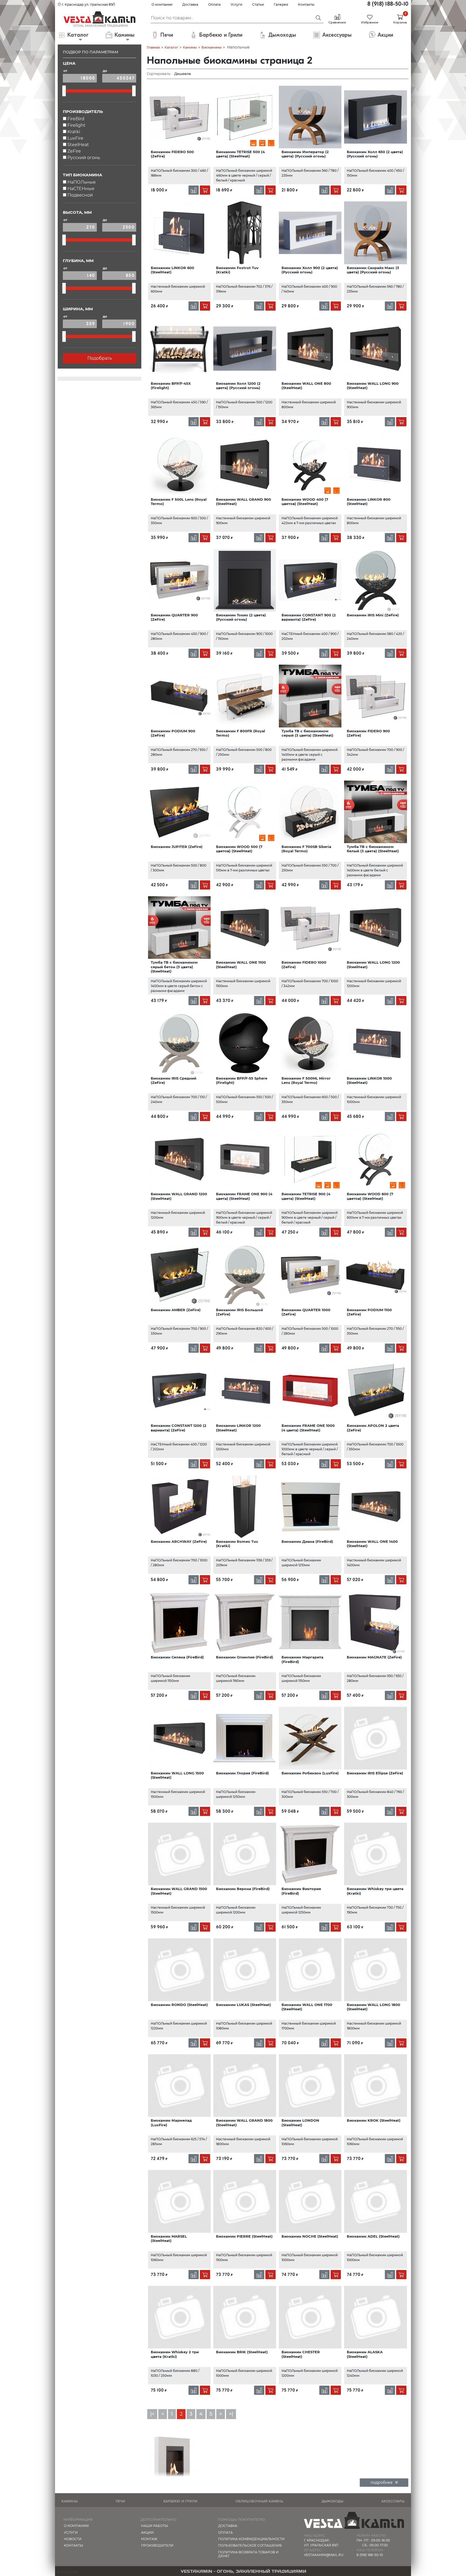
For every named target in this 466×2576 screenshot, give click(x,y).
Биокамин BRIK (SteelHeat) (242, 2352)
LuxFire (75, 138)
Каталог (171, 47)
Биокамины (212, 47)
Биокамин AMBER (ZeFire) (176, 1310)
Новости (73, 2539)
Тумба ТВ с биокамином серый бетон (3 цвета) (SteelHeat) (174, 967)
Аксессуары (393, 2501)
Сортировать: (159, 74)
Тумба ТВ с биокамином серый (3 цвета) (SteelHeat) (307, 733)
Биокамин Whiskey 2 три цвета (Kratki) (175, 2354)
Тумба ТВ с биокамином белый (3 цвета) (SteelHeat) (373, 849)
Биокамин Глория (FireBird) (242, 1773)
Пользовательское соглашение (250, 2545)
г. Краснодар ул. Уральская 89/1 (88, 4)
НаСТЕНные (81, 189)
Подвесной (80, 195)
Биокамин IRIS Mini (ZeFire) (373, 615)
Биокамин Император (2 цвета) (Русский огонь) (305, 154)
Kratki (74, 132)
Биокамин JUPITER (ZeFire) (177, 847)
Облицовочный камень (259, 2501)
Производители (157, 2545)
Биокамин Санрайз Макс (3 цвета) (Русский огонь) (373, 270)
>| (231, 2414)
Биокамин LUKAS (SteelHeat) (244, 2005)
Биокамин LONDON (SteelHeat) (300, 2122)
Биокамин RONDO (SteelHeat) (179, 2005)
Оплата (214, 4)
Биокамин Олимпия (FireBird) (245, 1657)
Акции (147, 2532)
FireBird (76, 119)
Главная (153, 47)
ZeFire (74, 151)
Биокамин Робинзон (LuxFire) (310, 1773)
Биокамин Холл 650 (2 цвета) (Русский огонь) (375, 154)
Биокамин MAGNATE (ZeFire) (374, 1657)
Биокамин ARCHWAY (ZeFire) (179, 1541)
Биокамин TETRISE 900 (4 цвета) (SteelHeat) (306, 1196)
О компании (162, 4)
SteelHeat (78, 145)
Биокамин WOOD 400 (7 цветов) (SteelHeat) (305, 502)
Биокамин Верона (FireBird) (243, 1889)
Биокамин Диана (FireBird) (307, 1541)
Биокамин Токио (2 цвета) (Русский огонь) (241, 617)
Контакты (306, 4)
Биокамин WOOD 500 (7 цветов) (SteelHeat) (239, 849)
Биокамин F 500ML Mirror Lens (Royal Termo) (306, 1080)
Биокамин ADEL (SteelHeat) (373, 2236)
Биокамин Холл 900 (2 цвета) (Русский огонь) (310, 270)
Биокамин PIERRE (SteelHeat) (244, 2236)
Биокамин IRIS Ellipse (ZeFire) (375, 1773)
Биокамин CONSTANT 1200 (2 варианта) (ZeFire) (179, 1428)
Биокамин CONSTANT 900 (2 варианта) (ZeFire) (309, 617)
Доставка (190, 4)
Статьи (258, 4)
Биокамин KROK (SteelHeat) (374, 2120)
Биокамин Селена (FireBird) (177, 1657)
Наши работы (155, 2526)
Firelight (76, 125)
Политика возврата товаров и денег (248, 2554)
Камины (190, 47)
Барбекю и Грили (180, 2501)
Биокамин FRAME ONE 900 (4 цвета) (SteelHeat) (244, 1196)
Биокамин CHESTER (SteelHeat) (301, 2354)
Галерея (281, 4)
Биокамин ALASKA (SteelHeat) (365, 2354)
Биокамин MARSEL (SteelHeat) (169, 2238)
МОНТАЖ (149, 2539)
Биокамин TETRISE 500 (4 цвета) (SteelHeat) (240, 154)
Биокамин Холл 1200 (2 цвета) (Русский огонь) (238, 386)
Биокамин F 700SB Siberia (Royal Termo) (306, 849)
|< (152, 2414)
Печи (120, 2501)
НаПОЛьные (82, 182)
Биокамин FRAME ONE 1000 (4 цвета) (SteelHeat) (308, 1428)
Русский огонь (84, 158)
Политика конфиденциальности (251, 2539)
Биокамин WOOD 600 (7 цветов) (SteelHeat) (370, 1196)
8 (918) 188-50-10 (388, 4)
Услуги (236, 4)
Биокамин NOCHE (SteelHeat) (310, 2236)
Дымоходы (332, 2501)
